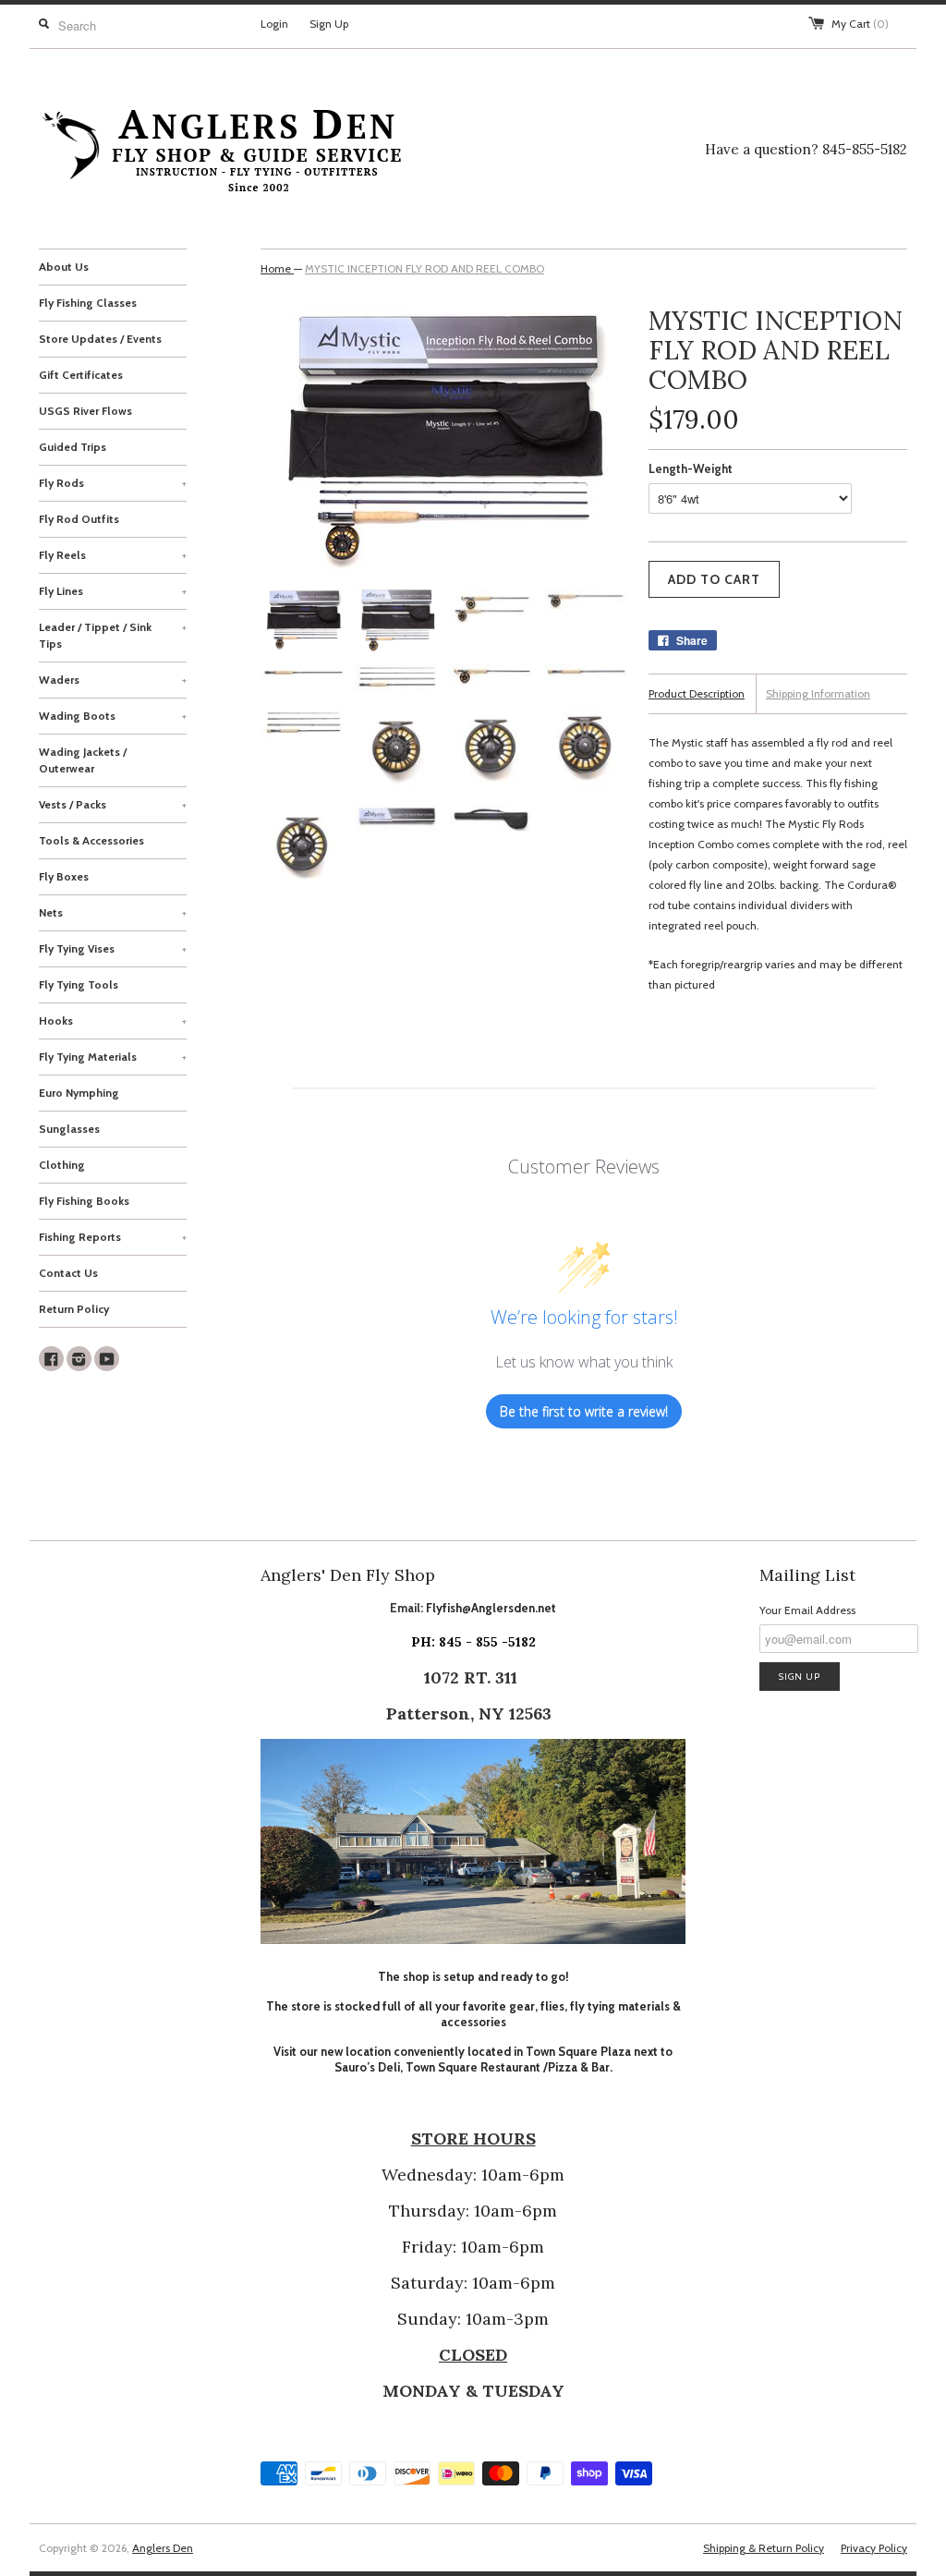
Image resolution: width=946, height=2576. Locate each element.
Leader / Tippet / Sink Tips (113, 635)
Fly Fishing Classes (88, 303)
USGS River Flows (85, 411)
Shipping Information (818, 693)
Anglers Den (163, 2548)
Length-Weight (691, 468)
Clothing (62, 1165)
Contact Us (68, 1273)
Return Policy (74, 1309)
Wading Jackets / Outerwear (83, 760)
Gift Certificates (81, 375)
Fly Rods (113, 483)
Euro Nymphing (79, 1093)
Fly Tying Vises (113, 948)
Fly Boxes (64, 876)
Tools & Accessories (91, 840)
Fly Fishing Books (84, 1201)
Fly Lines (113, 591)
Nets (113, 912)
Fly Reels (113, 555)
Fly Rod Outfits (79, 519)
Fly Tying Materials (113, 1057)
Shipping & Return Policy (764, 2548)
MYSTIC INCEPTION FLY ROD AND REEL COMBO (424, 268)
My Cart (860, 24)
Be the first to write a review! (584, 1411)
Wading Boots (113, 716)
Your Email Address (807, 1610)
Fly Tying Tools (79, 984)
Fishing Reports (113, 1237)
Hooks (113, 1021)
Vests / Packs (113, 804)
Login (274, 24)
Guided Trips (73, 447)
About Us (64, 267)
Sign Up (329, 24)
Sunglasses (69, 1129)
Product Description (697, 693)
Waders (113, 680)
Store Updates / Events (100, 339)
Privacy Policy (874, 2548)
